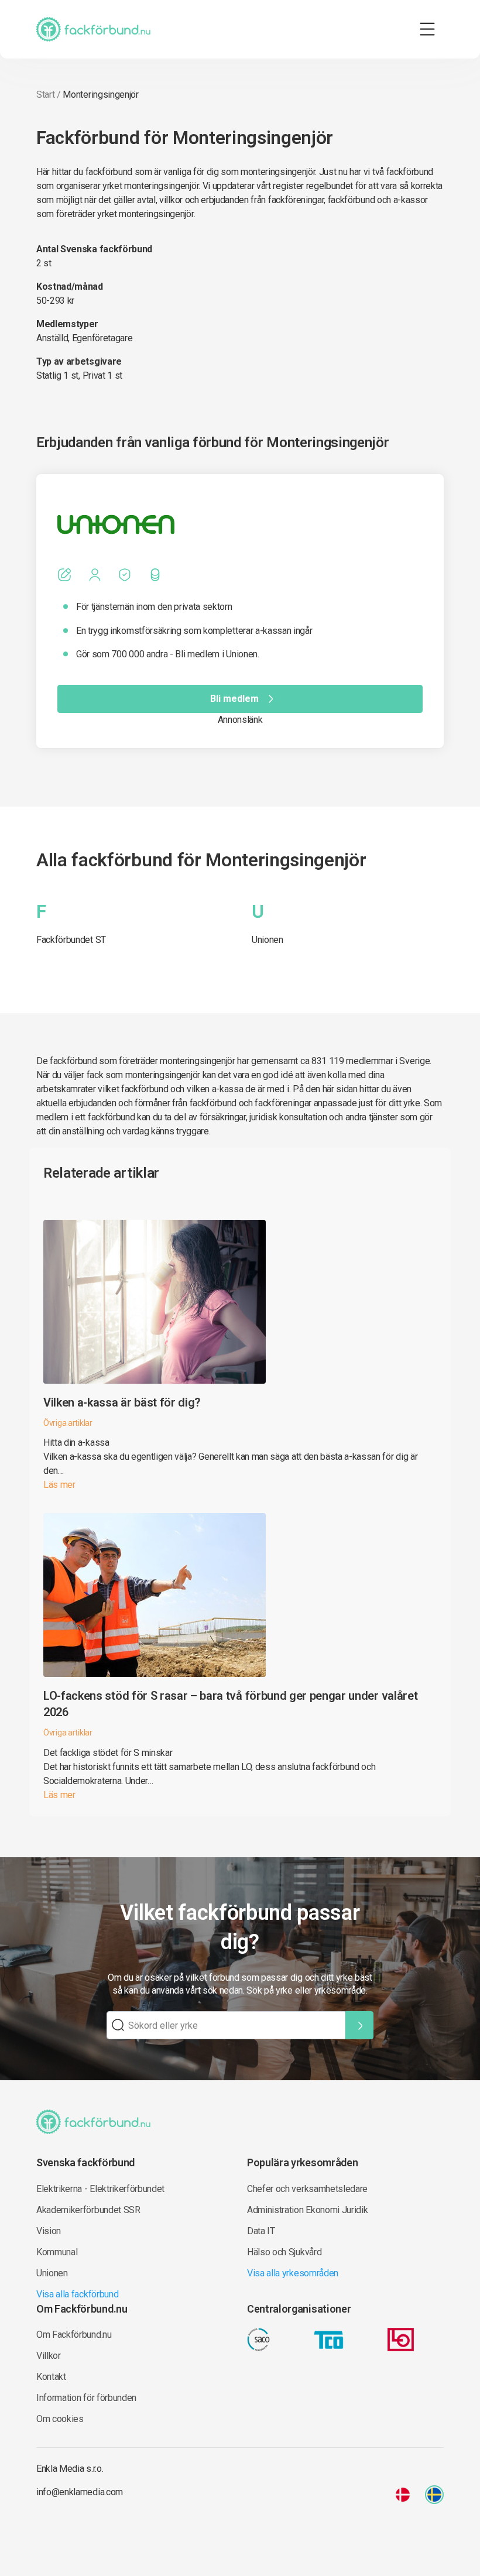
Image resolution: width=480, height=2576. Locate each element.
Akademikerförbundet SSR (88, 2210)
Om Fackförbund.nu (74, 2335)
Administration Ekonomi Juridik (307, 2210)
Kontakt (51, 2377)
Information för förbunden (86, 2398)
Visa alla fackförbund (77, 2294)
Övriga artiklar (68, 1423)
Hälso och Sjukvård (284, 2252)
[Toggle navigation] (427, 29)
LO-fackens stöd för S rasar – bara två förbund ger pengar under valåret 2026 (230, 1704)
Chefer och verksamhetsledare (307, 2189)
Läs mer (59, 1485)
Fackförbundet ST (71, 940)
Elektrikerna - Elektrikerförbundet (100, 2189)
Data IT (261, 2231)
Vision (49, 2231)
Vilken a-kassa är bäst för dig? (122, 1402)
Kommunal (57, 2252)
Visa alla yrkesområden (293, 2273)
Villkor (49, 2356)
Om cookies (60, 2419)
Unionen (268, 940)
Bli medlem (234, 699)
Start (45, 95)
